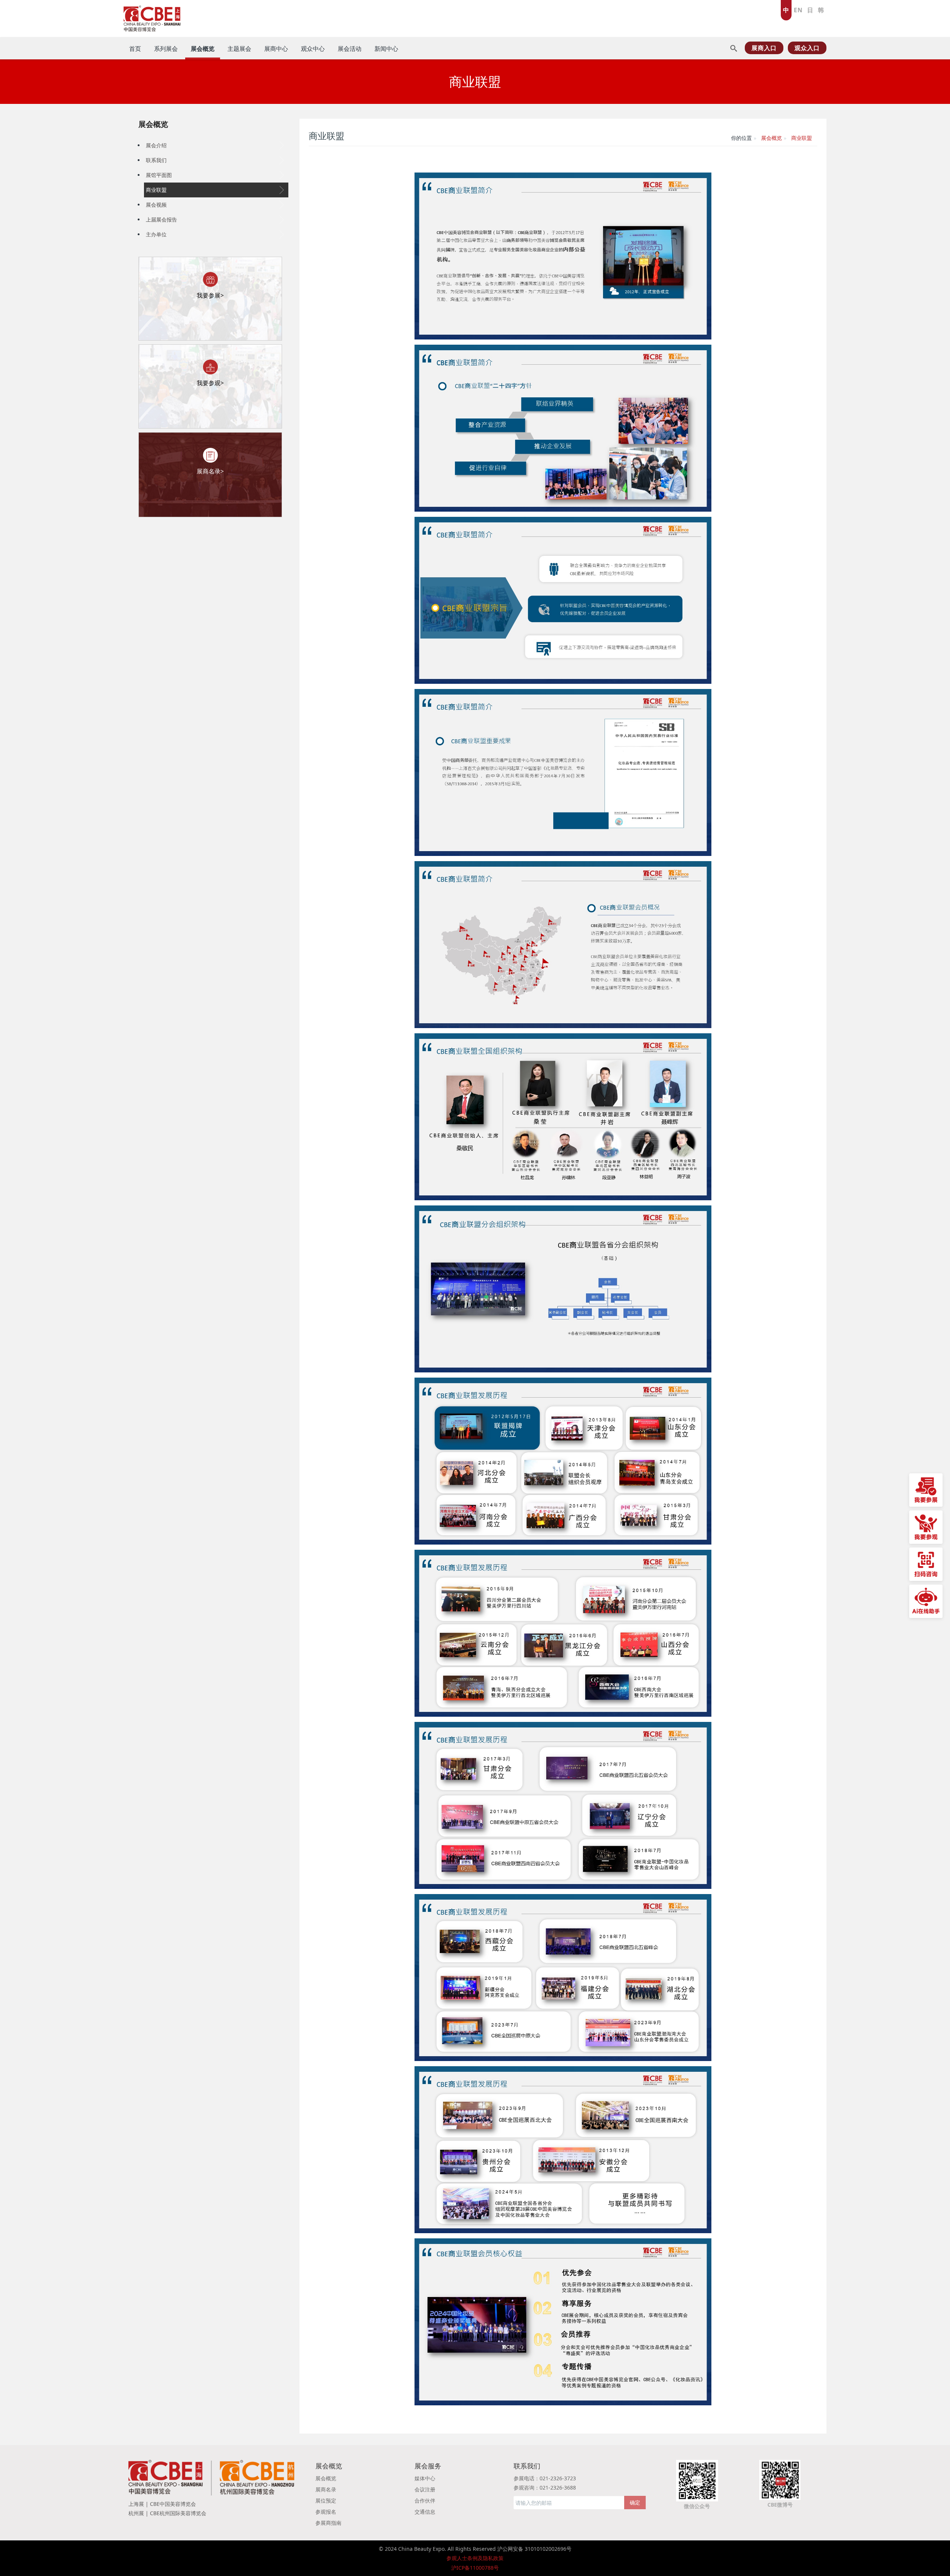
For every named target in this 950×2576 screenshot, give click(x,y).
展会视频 (156, 205)
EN (798, 10)
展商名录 (326, 2489)
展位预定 (326, 2500)
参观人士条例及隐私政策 (475, 2558)
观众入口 (807, 48)
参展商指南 (328, 2523)
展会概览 (153, 124)
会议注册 (425, 2489)
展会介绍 (156, 145)
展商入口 (764, 48)
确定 (635, 2502)
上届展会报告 (161, 219)
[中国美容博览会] (152, 17)
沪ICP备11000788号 (475, 2568)
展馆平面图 (159, 175)
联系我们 (156, 160)
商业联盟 (156, 190)
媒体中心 (425, 2478)
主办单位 (156, 234)
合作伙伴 (425, 2500)
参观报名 (326, 2512)
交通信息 (425, 2512)
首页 (135, 49)
